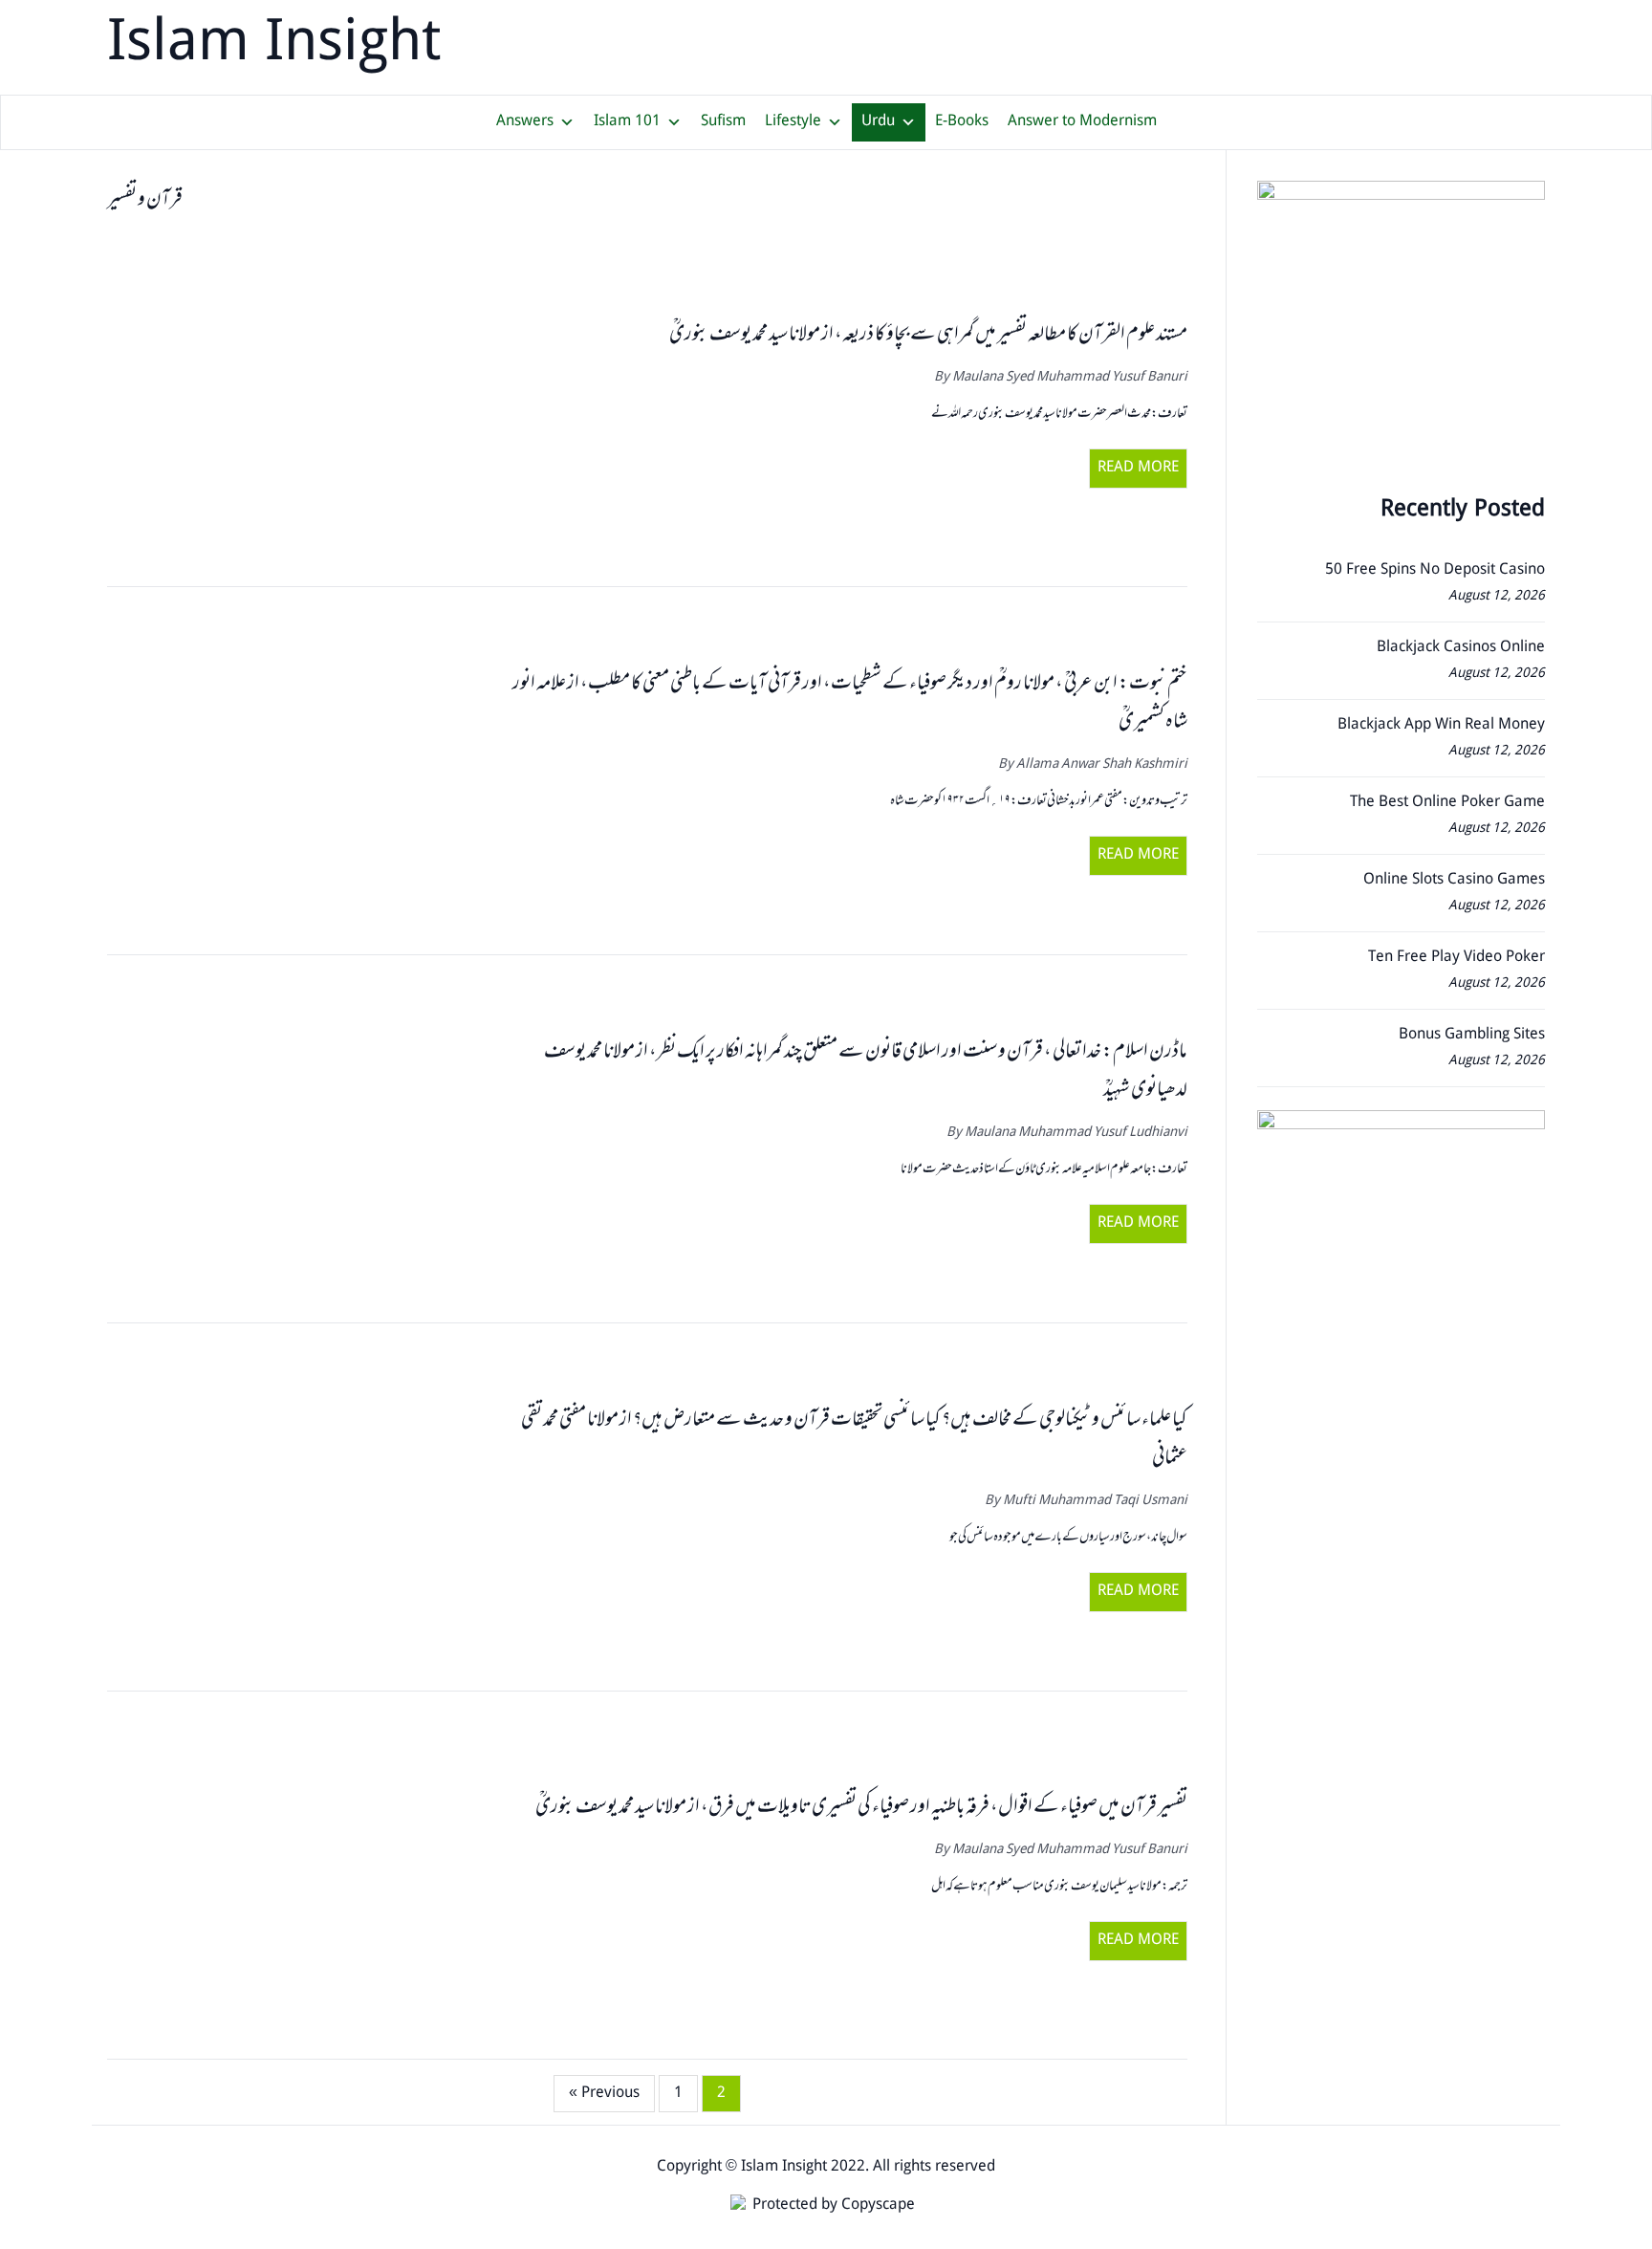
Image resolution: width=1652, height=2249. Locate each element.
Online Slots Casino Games (1454, 880)
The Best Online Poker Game (1447, 803)
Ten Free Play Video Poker (1456, 958)
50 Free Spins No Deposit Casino (1435, 570)
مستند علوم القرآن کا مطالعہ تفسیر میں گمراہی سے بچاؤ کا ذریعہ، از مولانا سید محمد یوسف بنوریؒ (928, 334)
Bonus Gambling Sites (1472, 1035)
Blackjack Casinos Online (1461, 648)
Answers (525, 122)
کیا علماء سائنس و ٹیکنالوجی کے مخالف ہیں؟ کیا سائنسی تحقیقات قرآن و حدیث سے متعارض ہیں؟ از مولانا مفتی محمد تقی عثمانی (854, 1439)
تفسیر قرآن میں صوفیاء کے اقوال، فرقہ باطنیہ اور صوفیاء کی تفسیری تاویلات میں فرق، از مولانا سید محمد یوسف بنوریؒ (861, 1807)
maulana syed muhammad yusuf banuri (1070, 378)
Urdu (878, 122)
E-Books (962, 122)
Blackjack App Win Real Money (1441, 725)
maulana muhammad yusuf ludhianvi (1076, 1133)
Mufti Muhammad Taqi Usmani (1095, 1501)
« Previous (604, 2094)
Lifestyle (793, 122)
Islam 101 (627, 122)
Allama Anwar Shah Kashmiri (1102, 765)
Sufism (723, 122)
